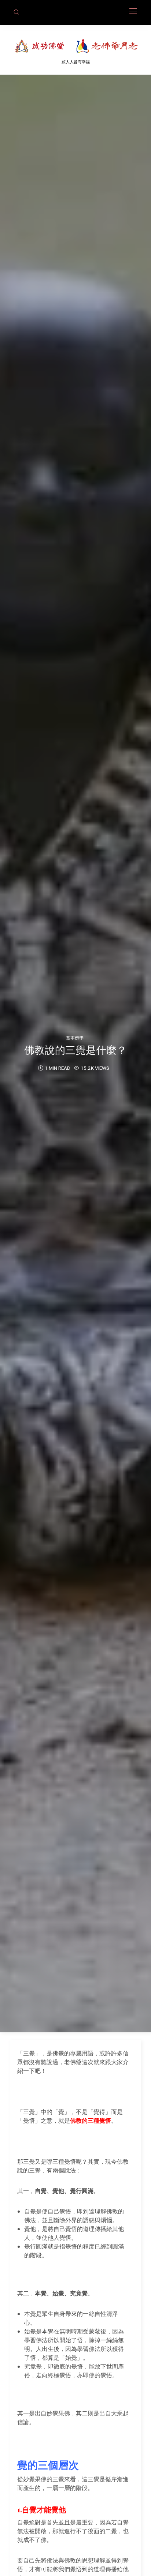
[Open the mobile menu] (133, 12)
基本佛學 (75, 1038)
